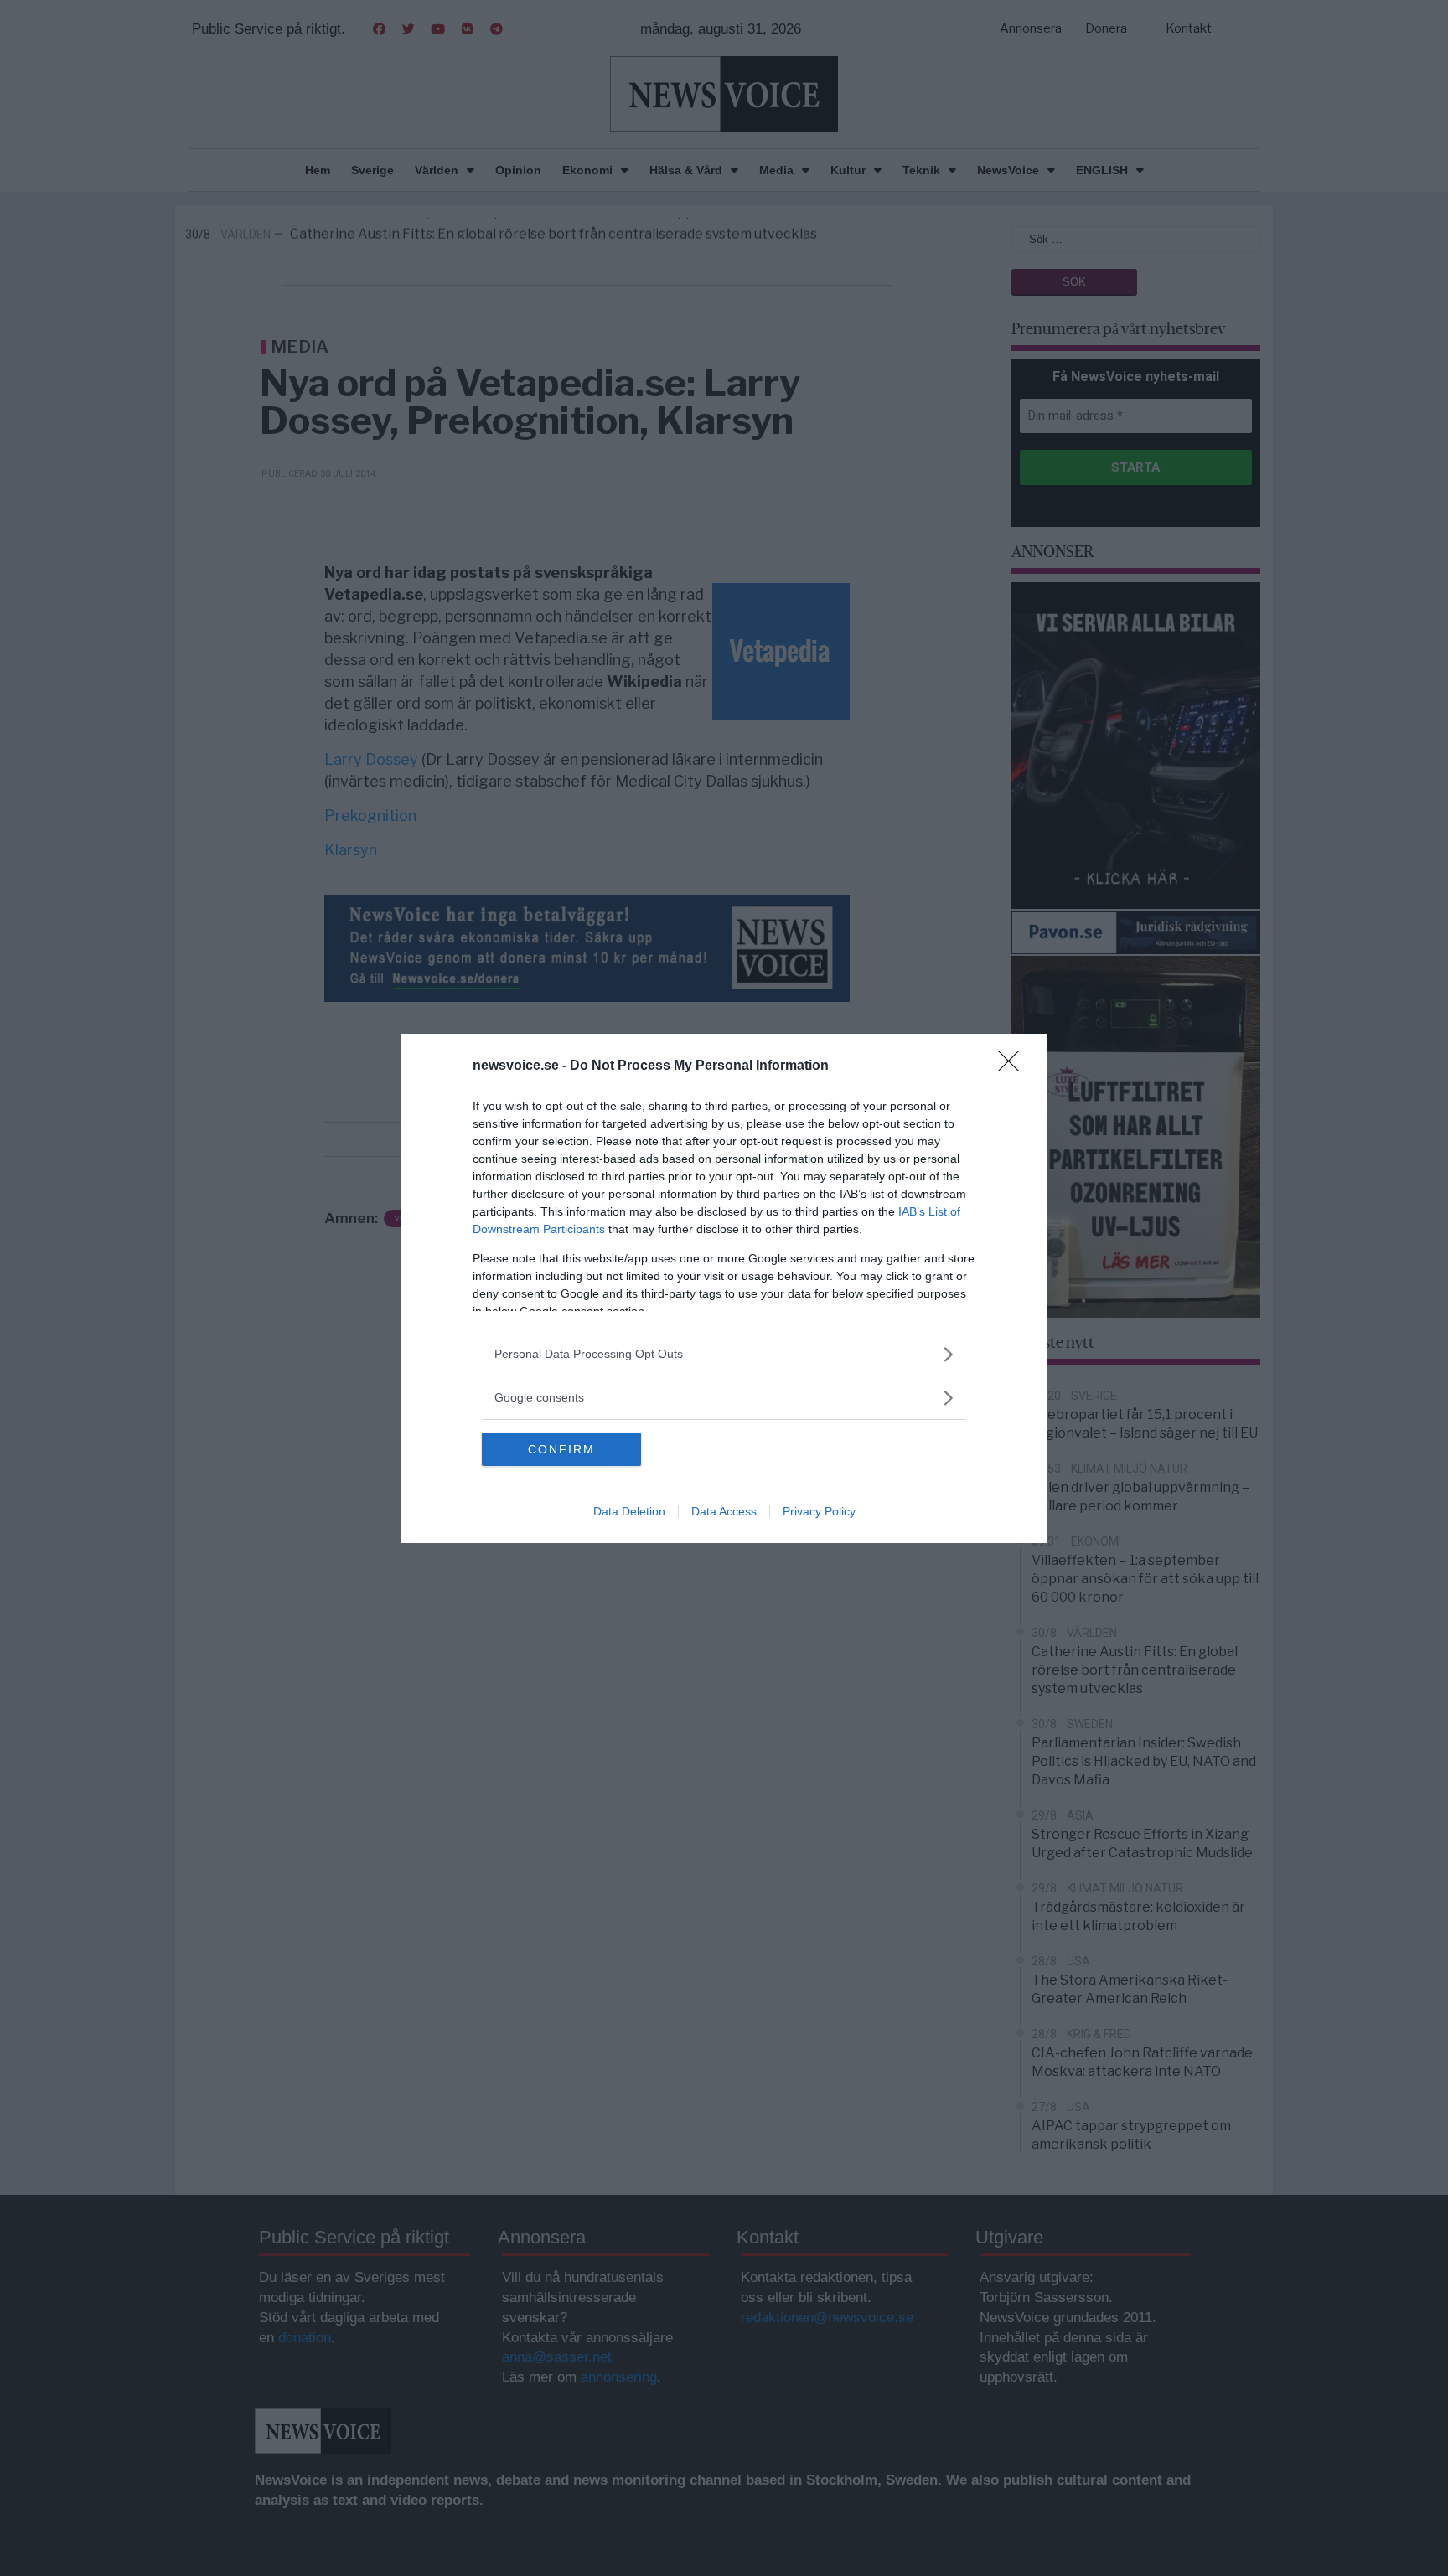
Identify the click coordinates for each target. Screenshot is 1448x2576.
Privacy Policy (819, 1511)
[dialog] (724, 1288)
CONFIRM (561, 1449)
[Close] (1014, 1066)
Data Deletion (629, 1511)
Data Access (724, 1511)
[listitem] (724, 1354)
